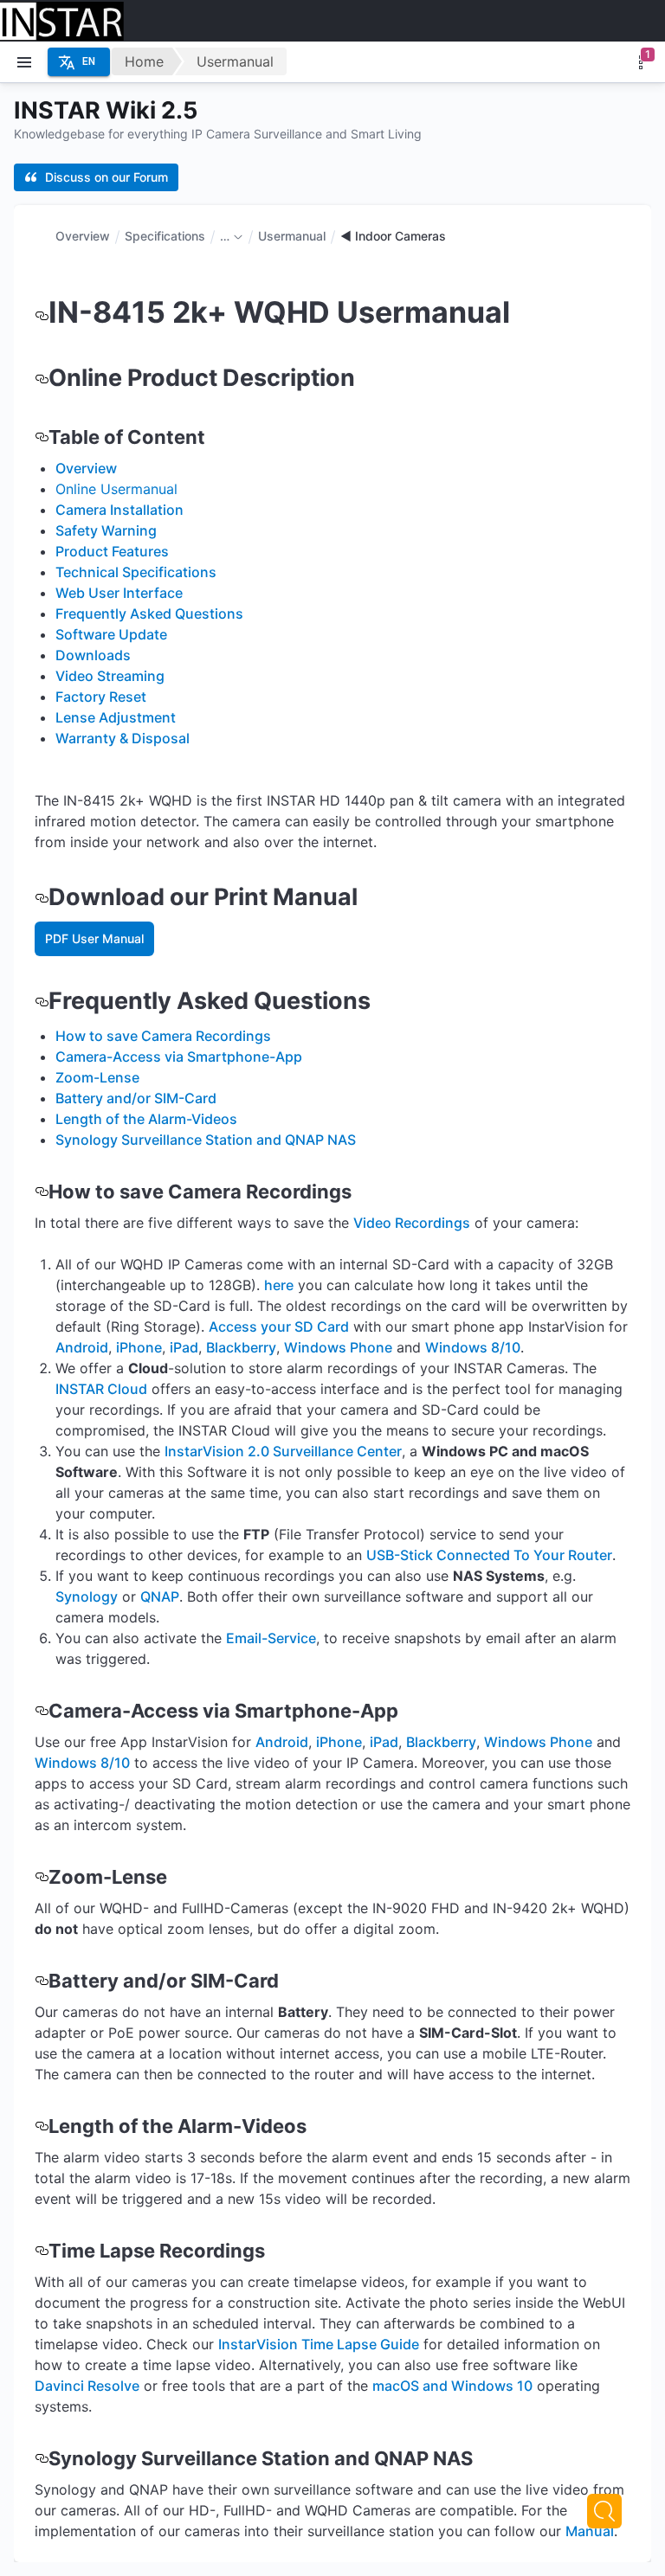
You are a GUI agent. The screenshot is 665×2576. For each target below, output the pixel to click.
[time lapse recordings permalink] (42, 2251)
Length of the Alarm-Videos (146, 1119)
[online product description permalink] (42, 378)
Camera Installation (119, 510)
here (279, 1285)
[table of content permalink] (42, 437)
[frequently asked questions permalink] (42, 1001)
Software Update (111, 634)
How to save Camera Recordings (163, 1036)
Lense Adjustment (116, 717)
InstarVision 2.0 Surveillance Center (283, 1451)
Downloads (93, 655)
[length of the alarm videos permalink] (42, 2126)
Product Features (112, 551)
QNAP (160, 1596)
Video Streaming (110, 676)
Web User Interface (119, 593)
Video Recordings (412, 1223)
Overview (83, 236)
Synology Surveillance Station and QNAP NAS (206, 1140)
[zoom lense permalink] (42, 1877)
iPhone (139, 1347)
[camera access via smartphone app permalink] (42, 1711)
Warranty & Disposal (123, 738)
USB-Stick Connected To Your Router (489, 1555)
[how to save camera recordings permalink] (42, 1192)
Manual (590, 2531)
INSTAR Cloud (101, 1389)
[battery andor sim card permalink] (42, 1981)
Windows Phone (338, 1347)
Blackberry (241, 1347)
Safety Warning (106, 530)
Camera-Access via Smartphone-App (179, 1057)
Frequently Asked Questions (149, 613)
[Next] (604, 2511)
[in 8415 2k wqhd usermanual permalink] (42, 312)
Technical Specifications (136, 572)
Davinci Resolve (87, 2386)
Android (82, 1347)
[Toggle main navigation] (24, 62)
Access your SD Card (279, 1327)
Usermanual (235, 61)
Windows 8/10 (473, 1347)
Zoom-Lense (97, 1077)
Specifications (165, 236)
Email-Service (271, 1638)
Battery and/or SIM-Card (136, 1098)
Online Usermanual (116, 489)
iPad (184, 1347)
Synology (87, 1596)
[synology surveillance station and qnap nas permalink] (42, 2458)
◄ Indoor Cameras (393, 236)
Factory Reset (101, 697)
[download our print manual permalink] (42, 897)
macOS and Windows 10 (452, 2386)
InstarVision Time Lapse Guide (319, 2344)
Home (144, 61)
